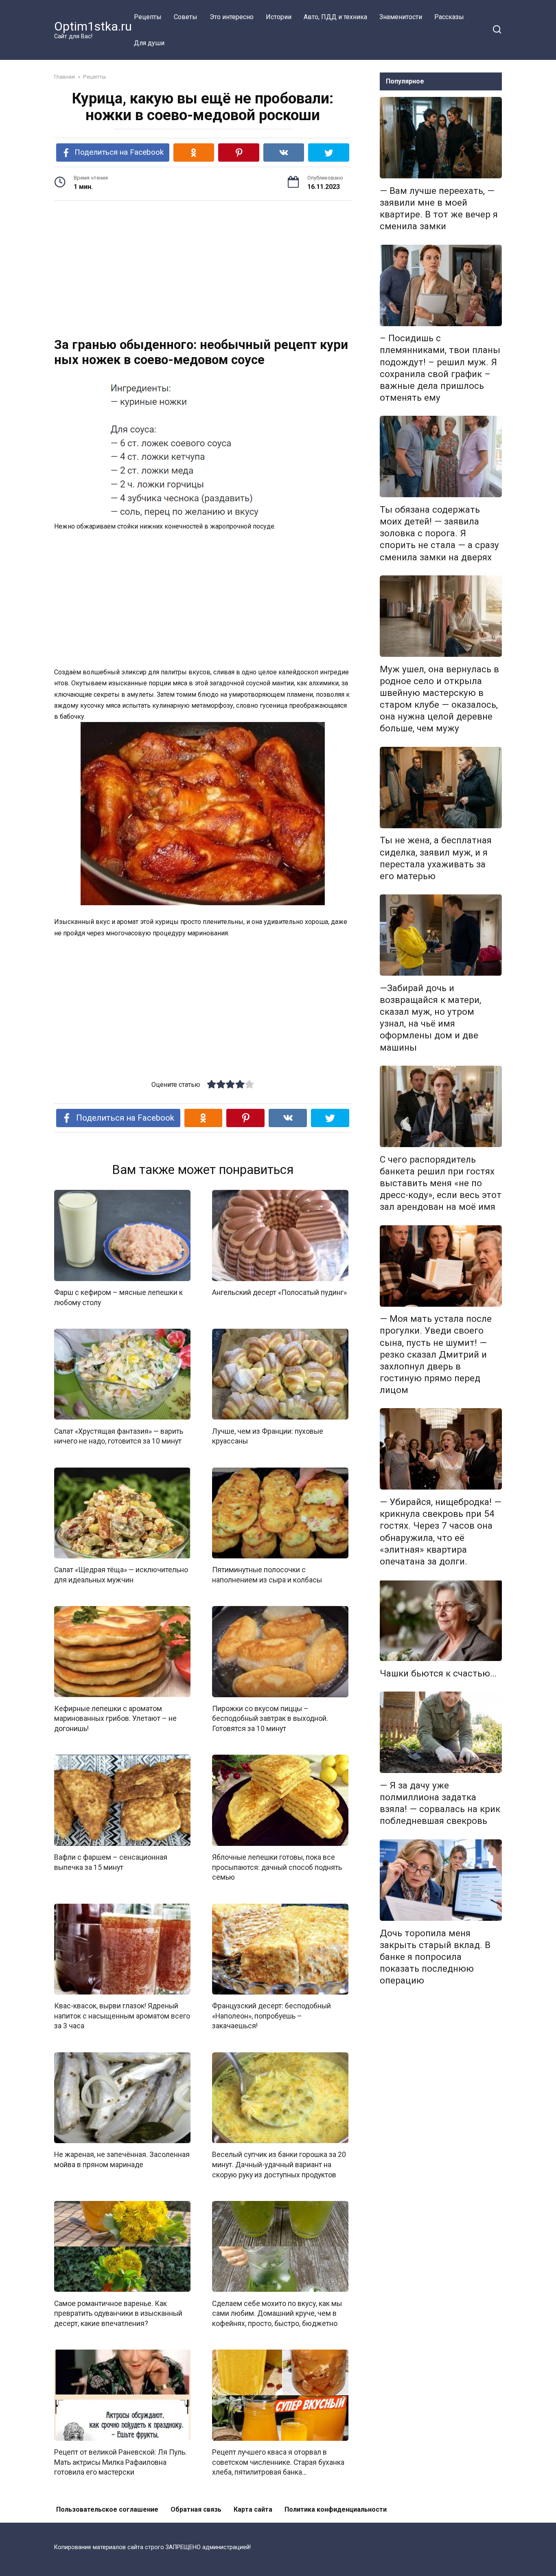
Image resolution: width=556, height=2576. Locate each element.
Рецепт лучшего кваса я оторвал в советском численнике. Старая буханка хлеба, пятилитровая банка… (278, 2462)
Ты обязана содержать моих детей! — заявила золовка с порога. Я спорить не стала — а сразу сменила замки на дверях (439, 533)
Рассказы (449, 17)
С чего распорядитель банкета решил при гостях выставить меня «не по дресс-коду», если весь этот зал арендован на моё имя (441, 1183)
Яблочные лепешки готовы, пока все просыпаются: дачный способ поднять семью (277, 1867)
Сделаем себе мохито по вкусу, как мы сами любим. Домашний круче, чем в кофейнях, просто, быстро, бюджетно (277, 2313)
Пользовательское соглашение (107, 2509)
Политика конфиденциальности (336, 2509)
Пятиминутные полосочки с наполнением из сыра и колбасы (267, 1575)
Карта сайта (253, 2509)
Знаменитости (401, 17)
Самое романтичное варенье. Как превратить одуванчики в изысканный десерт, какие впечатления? (118, 2313)
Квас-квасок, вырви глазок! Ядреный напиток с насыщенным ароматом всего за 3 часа (122, 2016)
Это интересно (232, 17)
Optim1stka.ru (93, 26)
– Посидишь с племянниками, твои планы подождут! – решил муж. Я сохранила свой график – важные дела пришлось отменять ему (440, 368)
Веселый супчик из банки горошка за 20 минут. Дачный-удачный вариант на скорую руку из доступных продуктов (279, 2165)
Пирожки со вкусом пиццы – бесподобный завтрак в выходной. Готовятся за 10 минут (270, 1719)
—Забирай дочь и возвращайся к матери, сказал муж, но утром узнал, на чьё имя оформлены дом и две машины (430, 1018)
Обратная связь (196, 2509)
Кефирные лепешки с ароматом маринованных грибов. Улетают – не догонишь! (115, 1719)
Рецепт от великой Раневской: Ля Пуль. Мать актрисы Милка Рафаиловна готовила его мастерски (120, 2462)
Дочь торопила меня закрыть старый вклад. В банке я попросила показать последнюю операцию (435, 1957)
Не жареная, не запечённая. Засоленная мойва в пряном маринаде (122, 2160)
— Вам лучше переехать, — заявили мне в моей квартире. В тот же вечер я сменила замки (439, 208)
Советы (186, 17)
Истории (279, 17)
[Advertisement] (203, 270)
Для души (149, 43)
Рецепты (148, 17)
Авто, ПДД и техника (335, 17)
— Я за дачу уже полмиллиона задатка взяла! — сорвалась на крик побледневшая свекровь (440, 1803)
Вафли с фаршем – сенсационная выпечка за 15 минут (111, 1862)
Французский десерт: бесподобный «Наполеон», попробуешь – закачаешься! (271, 2016)
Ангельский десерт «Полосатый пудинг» (279, 1292)
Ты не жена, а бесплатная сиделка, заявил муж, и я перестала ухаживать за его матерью (436, 858)
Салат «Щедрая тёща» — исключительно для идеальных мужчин (121, 1575)
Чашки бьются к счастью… (438, 1673)
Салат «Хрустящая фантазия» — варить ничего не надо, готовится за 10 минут (119, 1436)
